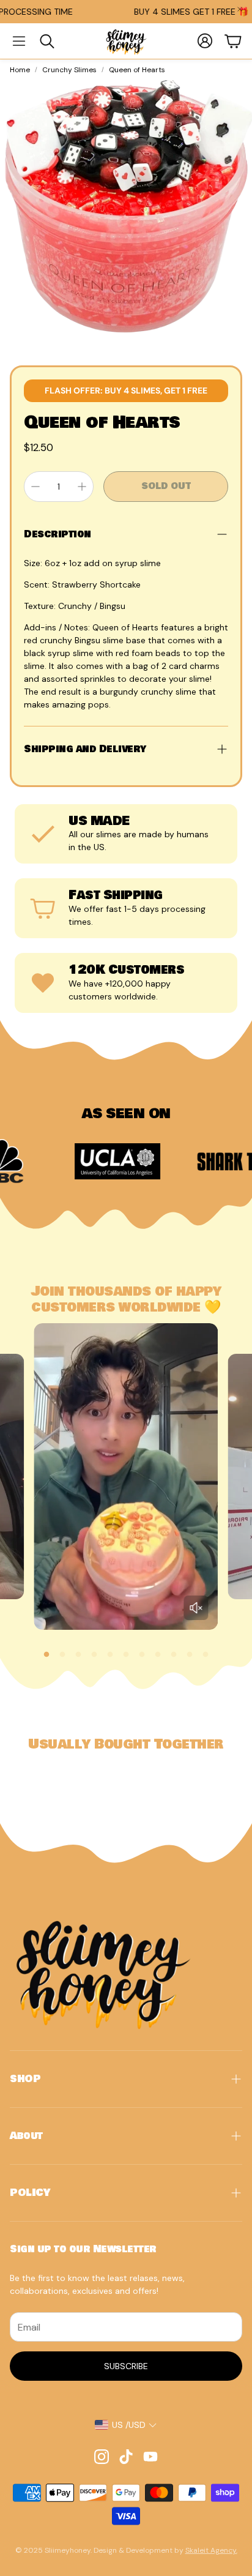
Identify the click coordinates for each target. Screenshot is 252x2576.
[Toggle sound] (196, 1608)
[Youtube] (150, 2457)
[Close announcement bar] (240, 9)
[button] (19, 41)
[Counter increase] (82, 487)
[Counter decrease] (35, 487)
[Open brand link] (69, 1161)
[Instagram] (102, 2457)
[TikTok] (126, 2457)
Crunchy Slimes (69, 70)
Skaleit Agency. (211, 2550)
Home (20, 70)
